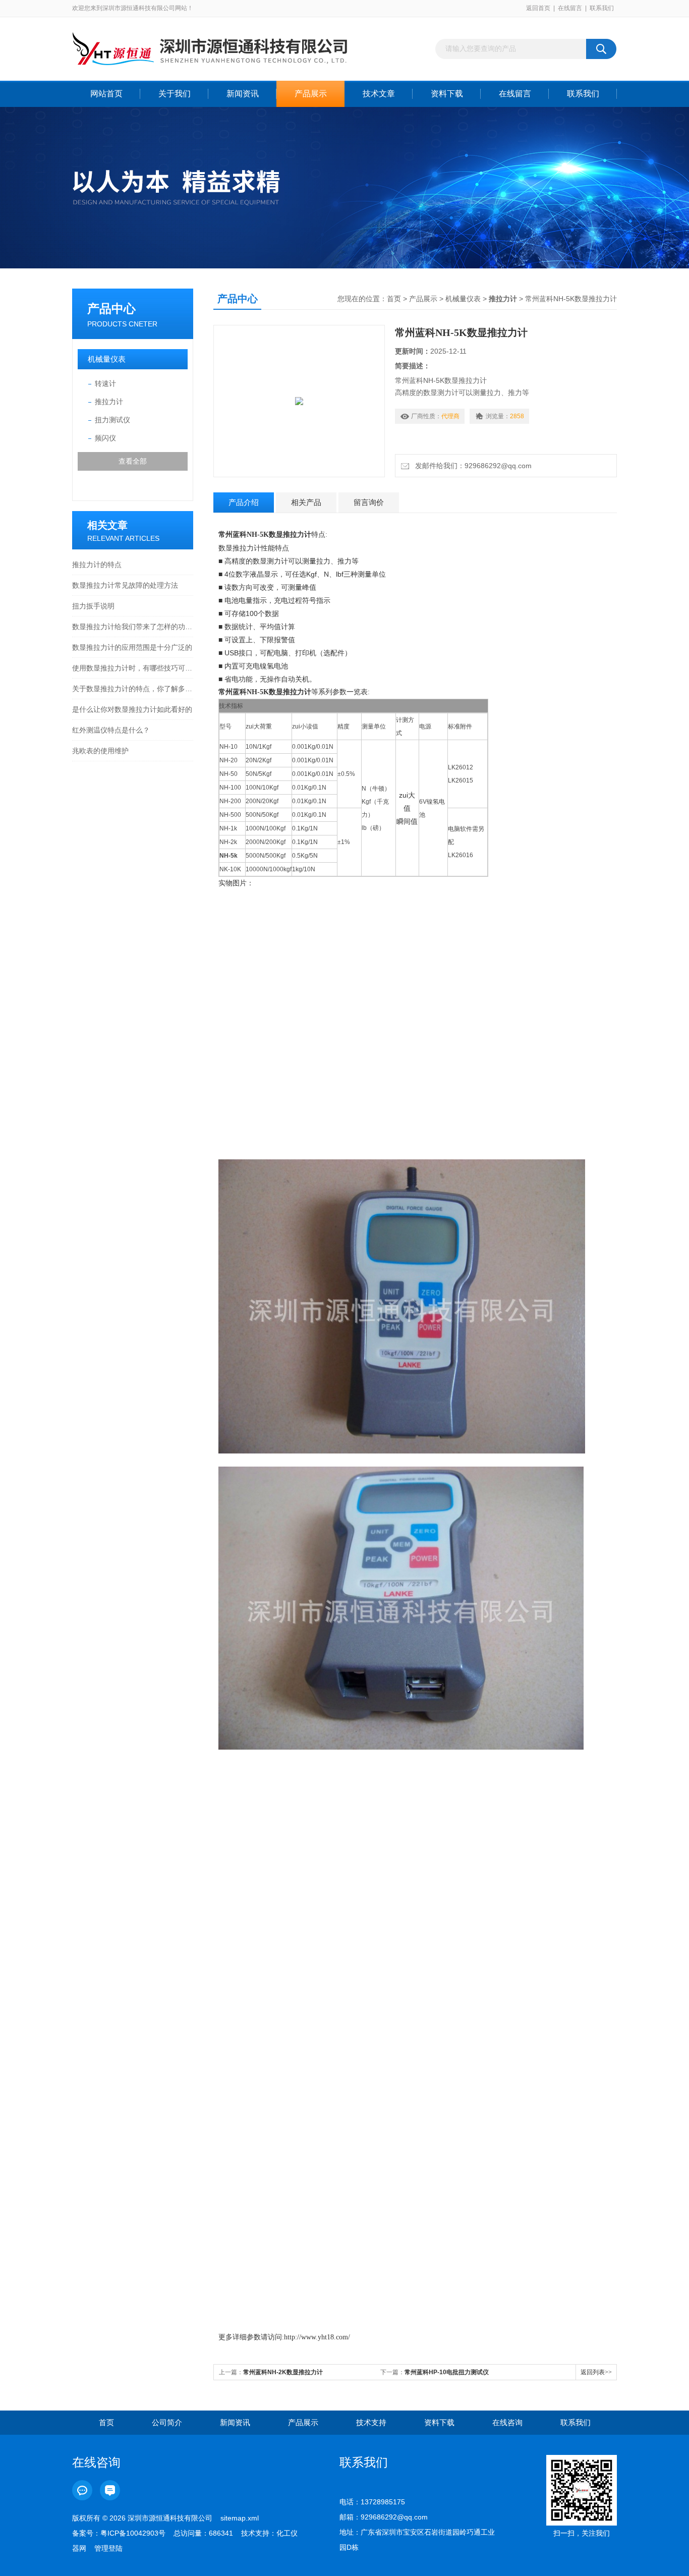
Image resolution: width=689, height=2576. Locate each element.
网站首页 (106, 94)
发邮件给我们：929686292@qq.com (471, 466)
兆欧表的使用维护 (100, 751)
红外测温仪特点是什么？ (111, 730)
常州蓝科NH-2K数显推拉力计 (283, 2372)
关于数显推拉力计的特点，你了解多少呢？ (133, 689)
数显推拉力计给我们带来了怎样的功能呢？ (133, 627)
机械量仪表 (107, 359)
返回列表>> (596, 2372)
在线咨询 (507, 2422)
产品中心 (111, 309)
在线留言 (570, 8)
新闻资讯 (243, 94)
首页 (394, 299)
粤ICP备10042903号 (133, 2533)
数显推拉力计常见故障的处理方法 (125, 585)
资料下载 (447, 94)
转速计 (105, 383)
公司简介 (167, 2422)
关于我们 (175, 94)
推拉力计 (109, 402)
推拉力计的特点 (97, 565)
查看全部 (133, 461)
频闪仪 (105, 438)
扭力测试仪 (112, 420)
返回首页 (538, 8)
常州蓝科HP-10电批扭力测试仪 (447, 2372)
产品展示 (311, 94)
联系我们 (602, 8)
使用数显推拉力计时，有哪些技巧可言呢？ (133, 668)
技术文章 (379, 94)
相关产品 (306, 502)
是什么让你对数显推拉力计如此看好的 (132, 709)
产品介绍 (244, 502)
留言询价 (369, 502)
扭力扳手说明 (93, 606)
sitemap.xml (240, 2518)
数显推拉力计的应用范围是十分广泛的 (132, 647)
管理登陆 (108, 2548)
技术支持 (371, 2422)
